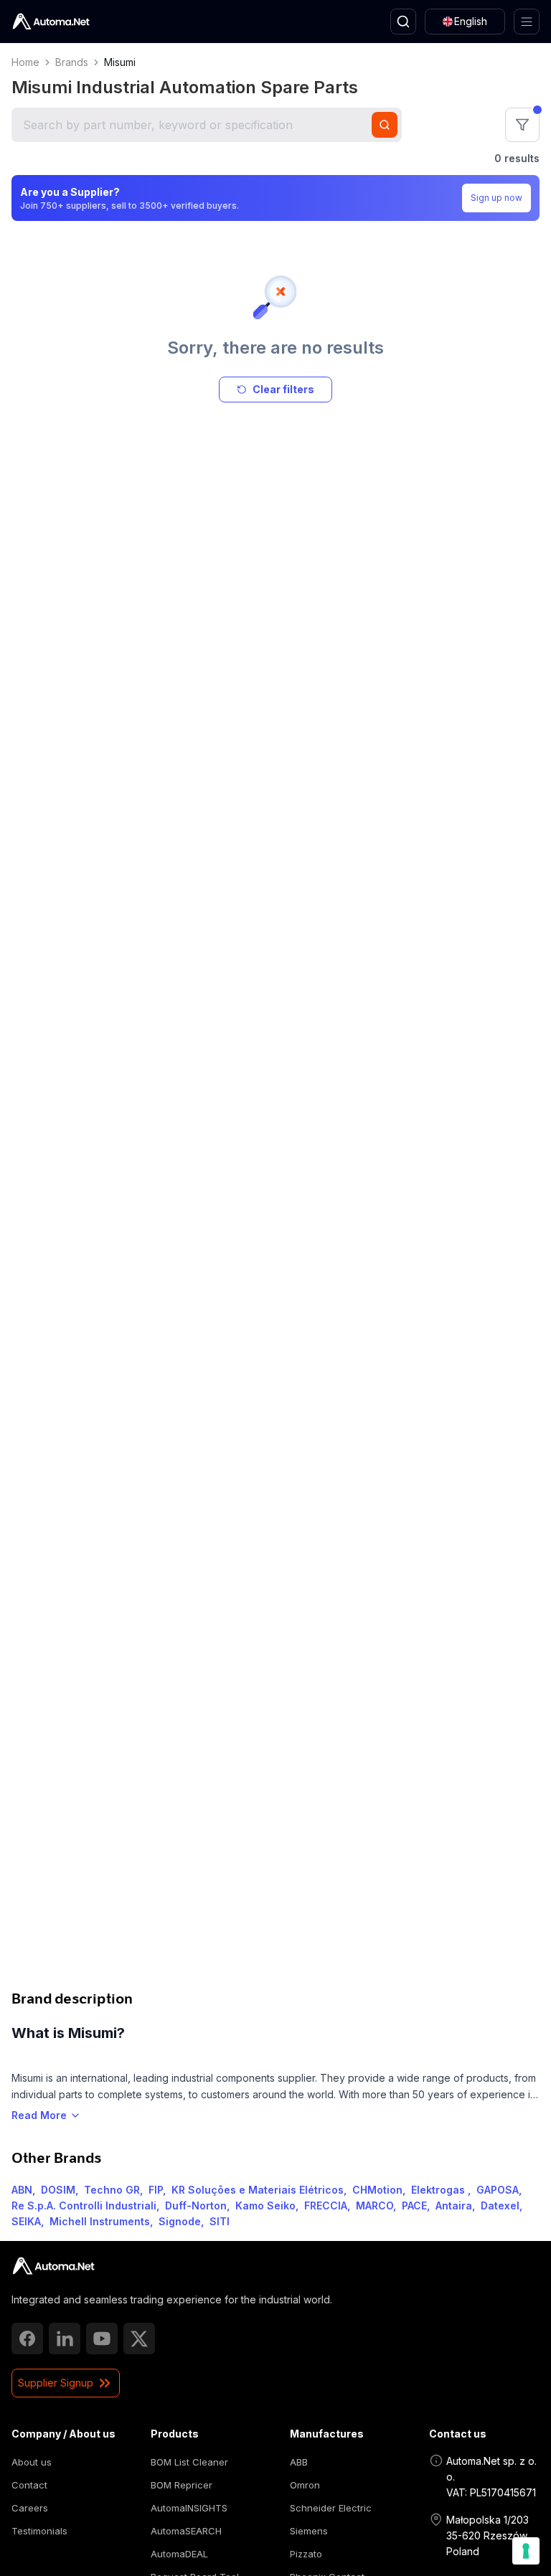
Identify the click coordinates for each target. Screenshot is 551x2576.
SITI (220, 2221)
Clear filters (283, 389)
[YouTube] (102, 2339)
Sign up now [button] (496, 198)
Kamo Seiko (265, 2205)
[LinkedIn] (65, 2339)
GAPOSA (498, 2190)
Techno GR (112, 2190)
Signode (180, 2221)
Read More (39, 2115)
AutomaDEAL (179, 2554)
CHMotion (377, 2190)
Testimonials (39, 2531)
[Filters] (522, 125)
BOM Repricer (182, 2485)
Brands (72, 62)
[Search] (403, 22)
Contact (29, 2485)
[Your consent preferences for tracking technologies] (526, 2551)
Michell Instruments (100, 2221)
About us (32, 2462)
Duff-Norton (196, 2205)
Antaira (454, 2205)
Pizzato (306, 2554)
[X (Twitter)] (139, 2339)
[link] (53, 2266)
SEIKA (26, 2221)
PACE (414, 2205)
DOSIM (58, 2190)
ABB (299, 2462)
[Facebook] (27, 2339)
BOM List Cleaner (189, 2462)
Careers (30, 2508)
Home (25, 62)
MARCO (375, 2205)
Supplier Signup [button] (56, 2383)
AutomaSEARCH (186, 2531)
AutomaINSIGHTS (189, 2508)
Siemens (309, 2531)
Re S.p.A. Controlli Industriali (84, 2205)
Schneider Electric (331, 2508)
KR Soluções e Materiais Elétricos (258, 2190)
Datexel (500, 2205)
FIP (156, 2190)
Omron (305, 2485)
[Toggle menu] (527, 22)
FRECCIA (326, 2205)
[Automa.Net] (51, 22)
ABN (22, 2190)
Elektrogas (439, 2190)
